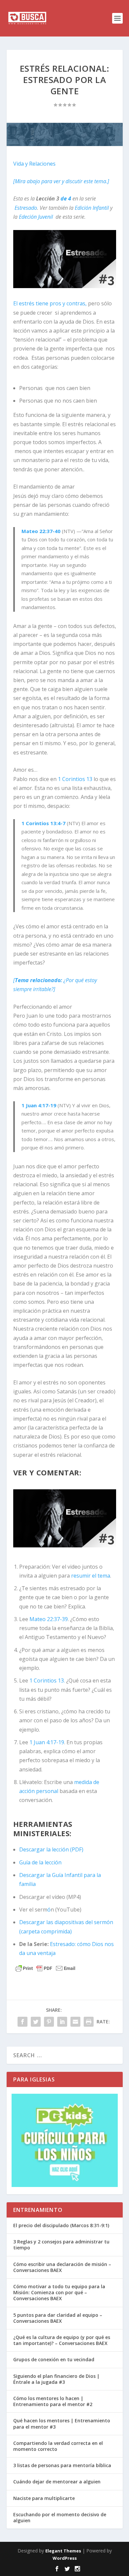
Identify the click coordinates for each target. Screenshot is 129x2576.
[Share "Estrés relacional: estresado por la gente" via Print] (89, 2022)
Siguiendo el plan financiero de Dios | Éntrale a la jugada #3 (56, 2379)
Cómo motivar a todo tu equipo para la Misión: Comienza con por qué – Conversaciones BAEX (59, 2292)
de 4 (66, 198)
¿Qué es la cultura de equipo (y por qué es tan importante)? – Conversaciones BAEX (62, 2340)
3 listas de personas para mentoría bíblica (62, 2465)
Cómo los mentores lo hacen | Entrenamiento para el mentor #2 (53, 2401)
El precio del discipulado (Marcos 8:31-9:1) (61, 2225)
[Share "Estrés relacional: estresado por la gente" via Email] (75, 2022)
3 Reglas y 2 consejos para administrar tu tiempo (61, 2245)
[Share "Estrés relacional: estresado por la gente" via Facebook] (22, 2022)
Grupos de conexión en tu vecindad (54, 2359)
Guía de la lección (40, 1862)
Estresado (26, 208)
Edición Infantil (92, 208)
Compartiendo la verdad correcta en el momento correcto (58, 2446)
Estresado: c (65, 1944)
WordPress (65, 2558)
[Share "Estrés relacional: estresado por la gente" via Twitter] (36, 2022)
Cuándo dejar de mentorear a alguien (57, 2482)
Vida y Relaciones (34, 164)
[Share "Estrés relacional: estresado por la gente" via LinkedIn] (62, 2022)
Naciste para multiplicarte (44, 2498)
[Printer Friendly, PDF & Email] (45, 1968)
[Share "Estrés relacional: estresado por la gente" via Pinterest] (49, 2022)
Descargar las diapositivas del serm (63, 1922)
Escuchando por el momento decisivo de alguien (60, 2517)
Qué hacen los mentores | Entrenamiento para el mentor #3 (62, 2423)
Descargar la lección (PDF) (51, 1849)
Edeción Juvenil (36, 217)
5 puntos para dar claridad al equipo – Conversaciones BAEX (58, 2318)
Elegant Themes (63, 2551)
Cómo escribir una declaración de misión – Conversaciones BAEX (62, 2267)
